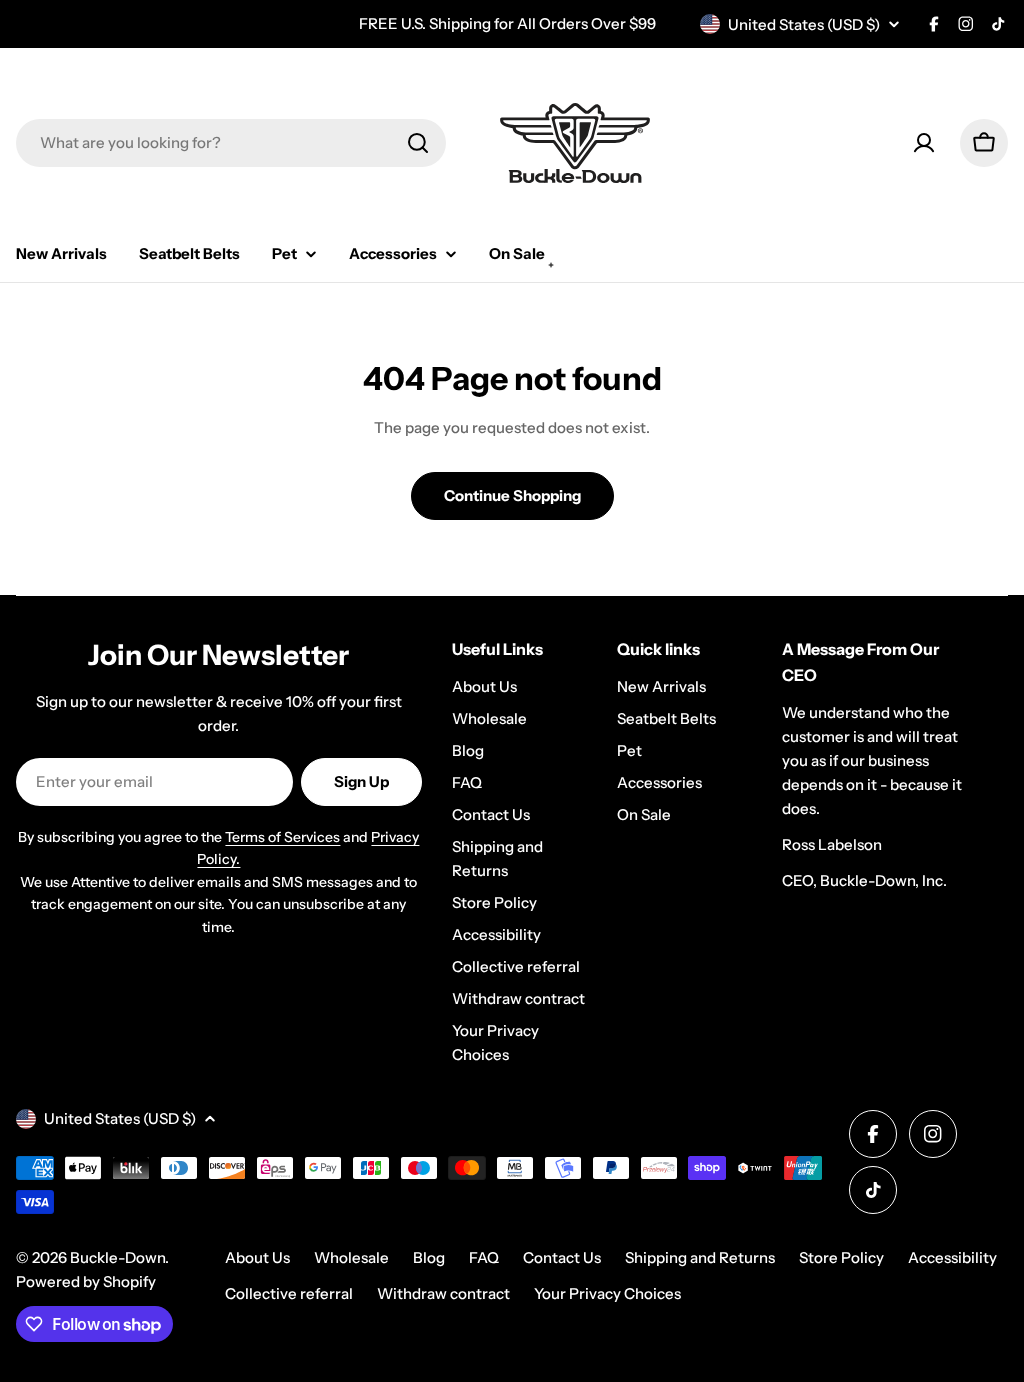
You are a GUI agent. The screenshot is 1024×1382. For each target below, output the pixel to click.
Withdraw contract (443, 1293)
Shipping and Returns (700, 1257)
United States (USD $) (804, 24)
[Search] (418, 143)
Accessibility (952, 1257)
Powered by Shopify (86, 1281)
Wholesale (351, 1257)
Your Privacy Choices (607, 1293)
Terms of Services (282, 837)
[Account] (924, 143)
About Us (257, 1257)
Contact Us (562, 1257)
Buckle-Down (117, 1257)
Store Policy (841, 1257)
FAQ (484, 1257)
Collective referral (289, 1293)
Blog (429, 1257)
